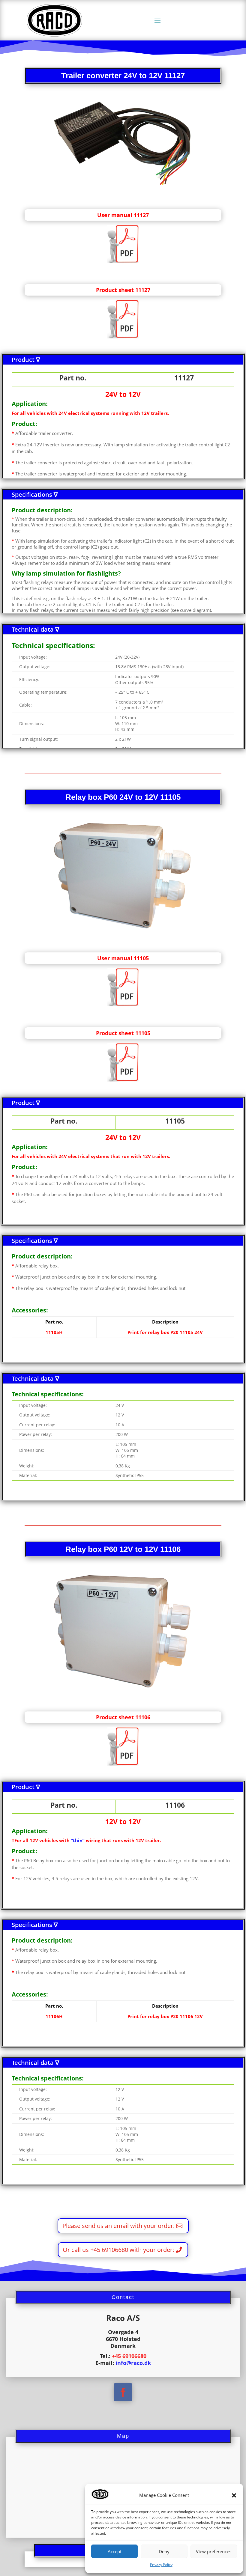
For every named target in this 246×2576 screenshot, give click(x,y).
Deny (164, 2551)
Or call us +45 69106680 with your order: (118, 2250)
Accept (115, 2551)
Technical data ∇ (35, 629)
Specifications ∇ (35, 494)
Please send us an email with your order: (118, 2226)
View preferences (214, 2551)
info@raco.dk (133, 2363)
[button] (234, 2495)
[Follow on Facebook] (123, 2392)
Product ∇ (26, 360)
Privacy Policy (161, 2565)
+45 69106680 (129, 2356)
